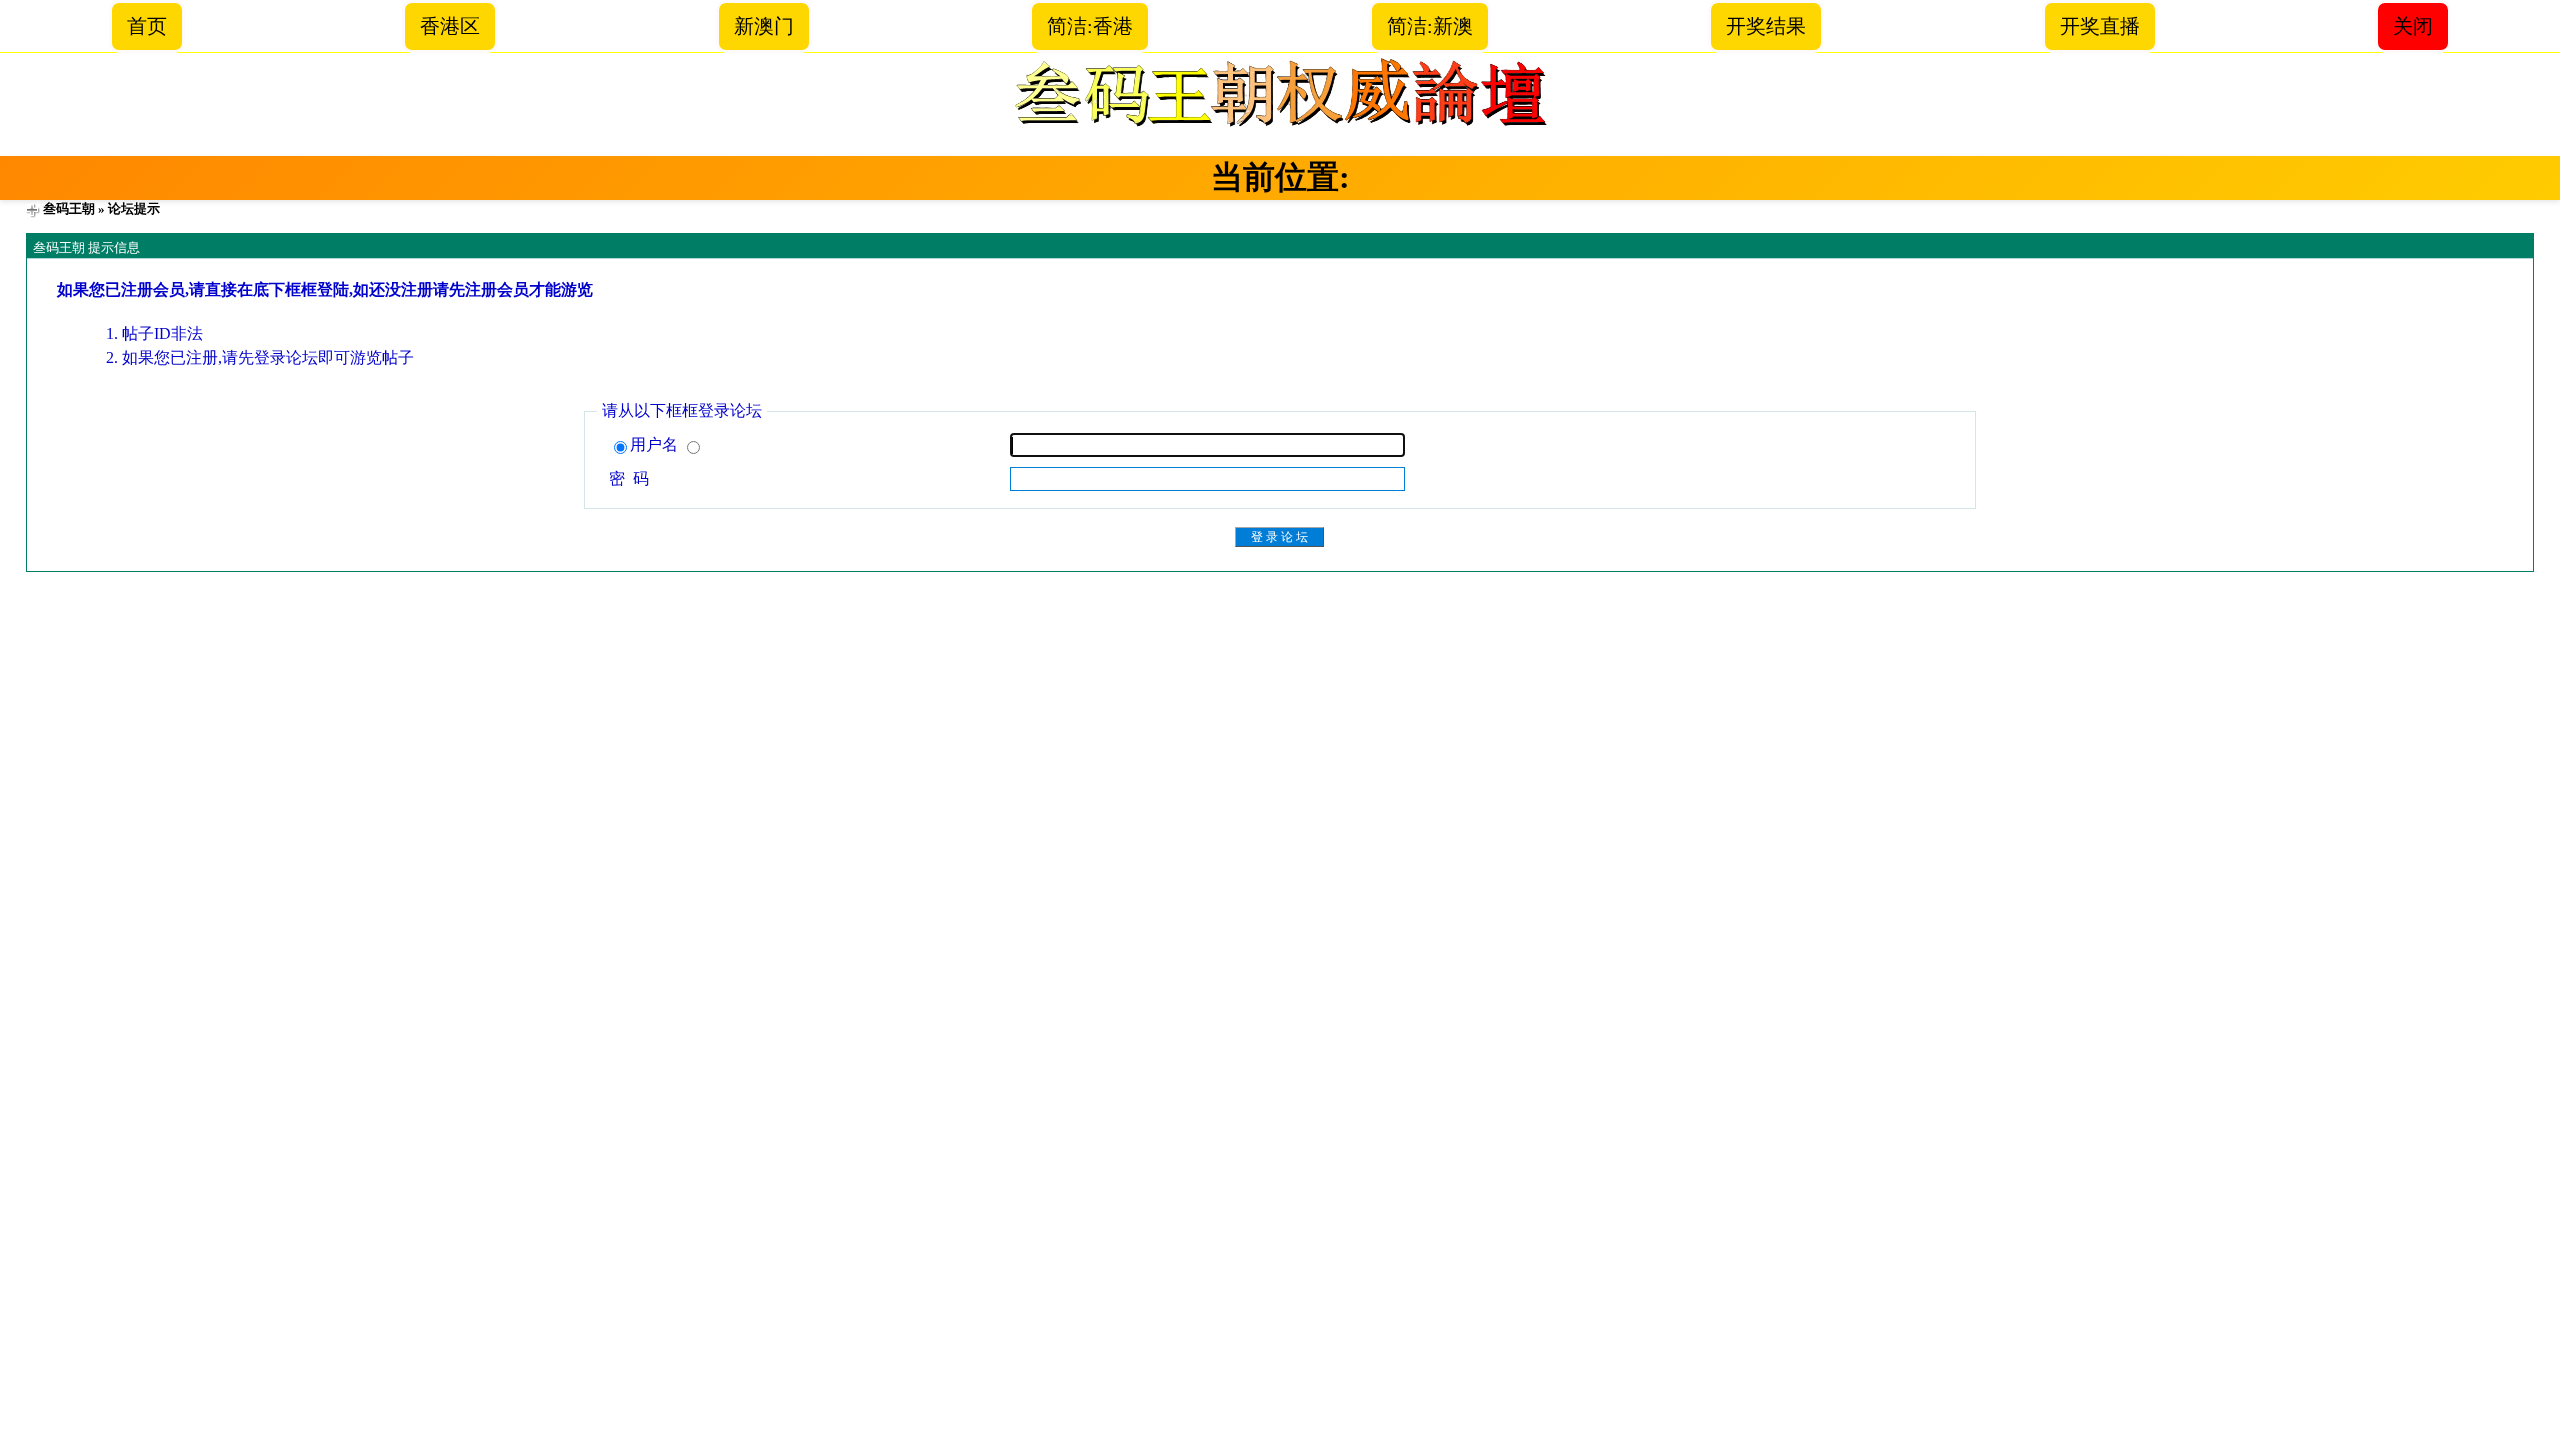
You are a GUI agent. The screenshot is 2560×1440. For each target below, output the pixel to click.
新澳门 (764, 26)
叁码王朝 (69, 208)
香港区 (450, 26)
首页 (147, 26)
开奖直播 (2100, 26)
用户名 (656, 444)
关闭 (2413, 26)
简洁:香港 (1090, 26)
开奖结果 (1766, 26)
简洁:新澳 (1430, 26)
